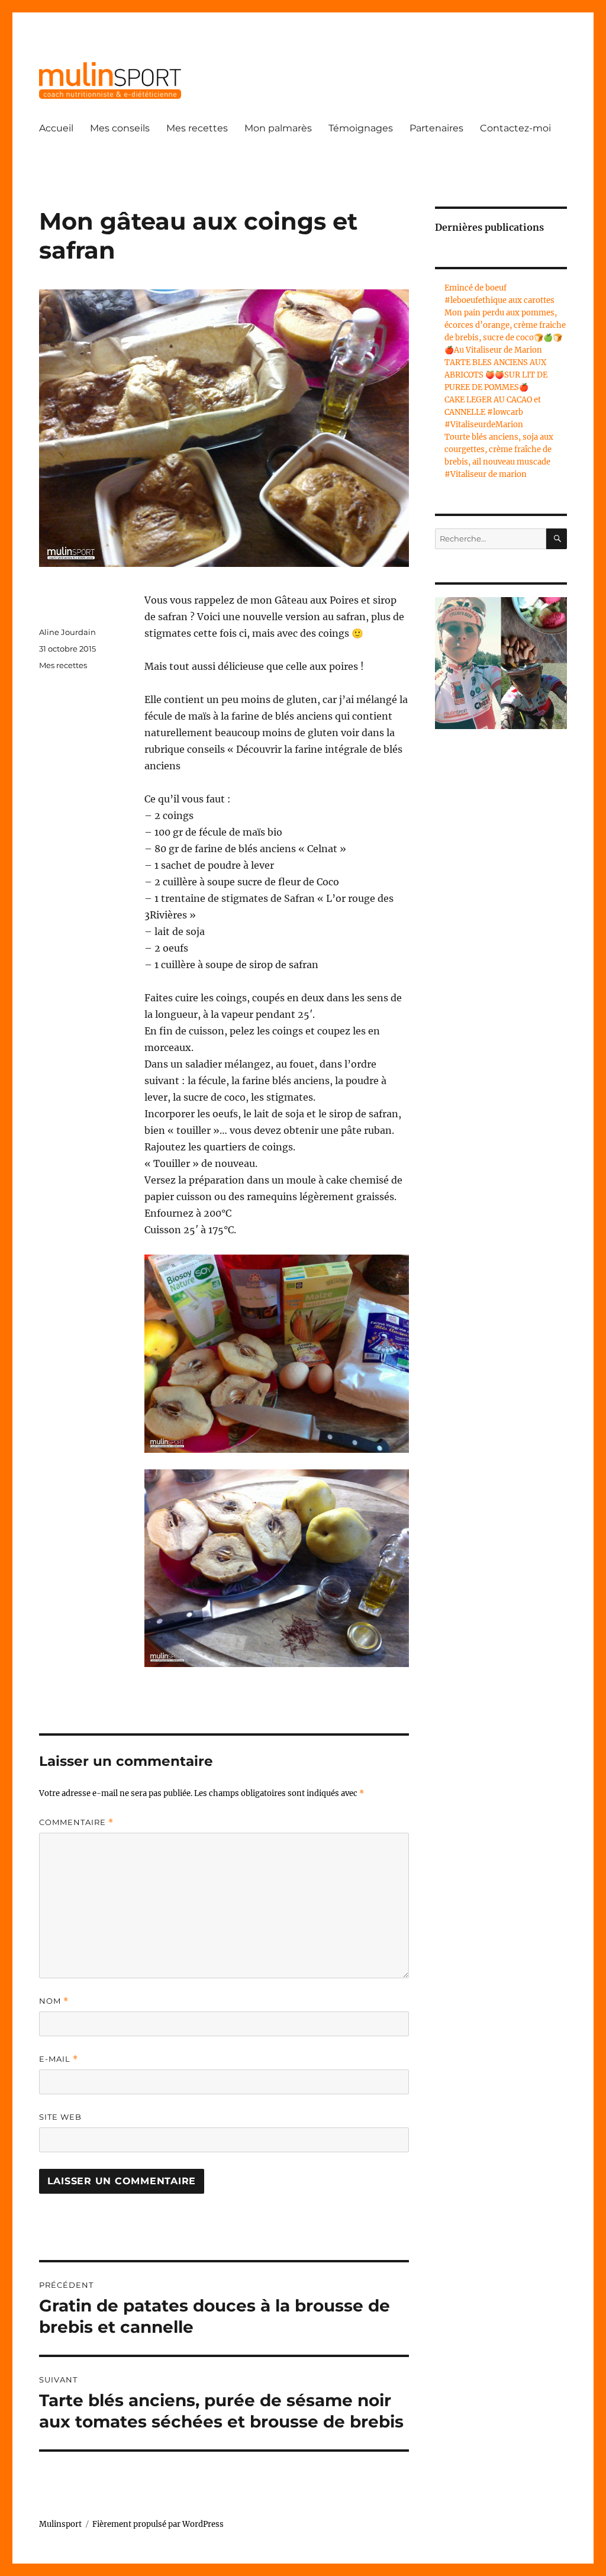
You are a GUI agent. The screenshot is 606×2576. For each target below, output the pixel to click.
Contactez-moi (515, 128)
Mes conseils (120, 128)
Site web (60, 2117)
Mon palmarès (278, 128)
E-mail (59, 2059)
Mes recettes (197, 128)
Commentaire (76, 1822)
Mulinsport (60, 2524)
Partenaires (436, 128)
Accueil (56, 128)
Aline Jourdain (67, 632)
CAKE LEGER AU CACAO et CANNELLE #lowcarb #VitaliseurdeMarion (493, 412)
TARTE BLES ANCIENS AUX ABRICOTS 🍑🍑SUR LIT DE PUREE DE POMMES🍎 (496, 375)
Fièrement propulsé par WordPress (158, 2524)
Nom (54, 2001)
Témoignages (361, 128)
